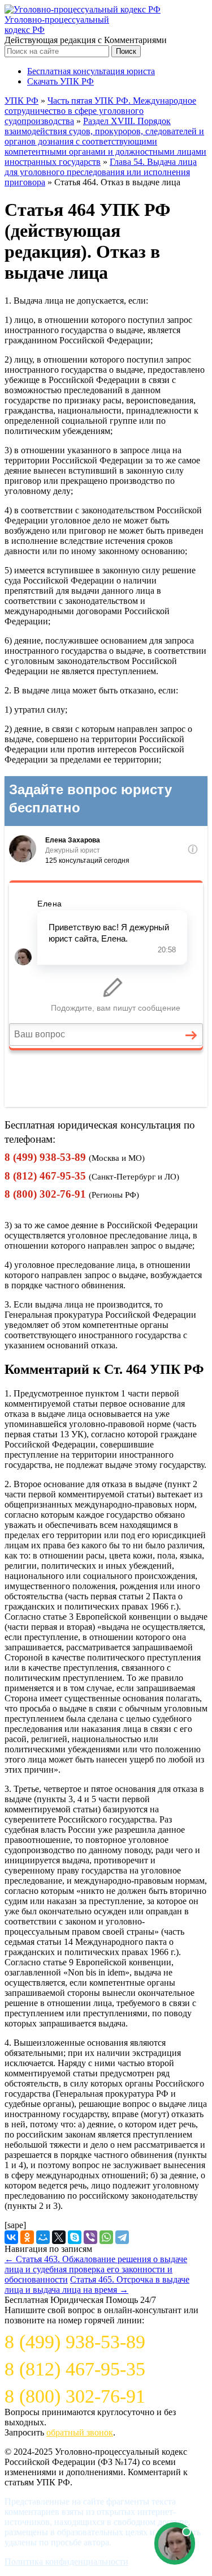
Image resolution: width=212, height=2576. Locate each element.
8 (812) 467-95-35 (45, 1176)
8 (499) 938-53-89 (45, 1157)
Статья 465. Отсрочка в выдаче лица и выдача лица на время (97, 2285)
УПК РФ (21, 101)
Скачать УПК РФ (60, 81)
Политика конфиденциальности (66, 2562)
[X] (59, 2237)
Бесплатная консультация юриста (91, 71)
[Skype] (75, 2237)
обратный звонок (80, 2432)
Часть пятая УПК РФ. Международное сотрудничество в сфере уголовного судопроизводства (100, 111)
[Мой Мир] (43, 2237)
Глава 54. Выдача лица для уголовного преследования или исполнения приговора (101, 172)
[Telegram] (122, 2237)
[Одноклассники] (27, 2237)
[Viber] (90, 2237)
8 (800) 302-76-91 (45, 1194)
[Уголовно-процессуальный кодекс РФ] (83, 9)
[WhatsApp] (106, 2237)
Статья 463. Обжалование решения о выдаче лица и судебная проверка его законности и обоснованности (96, 2269)
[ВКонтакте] (11, 2237)
